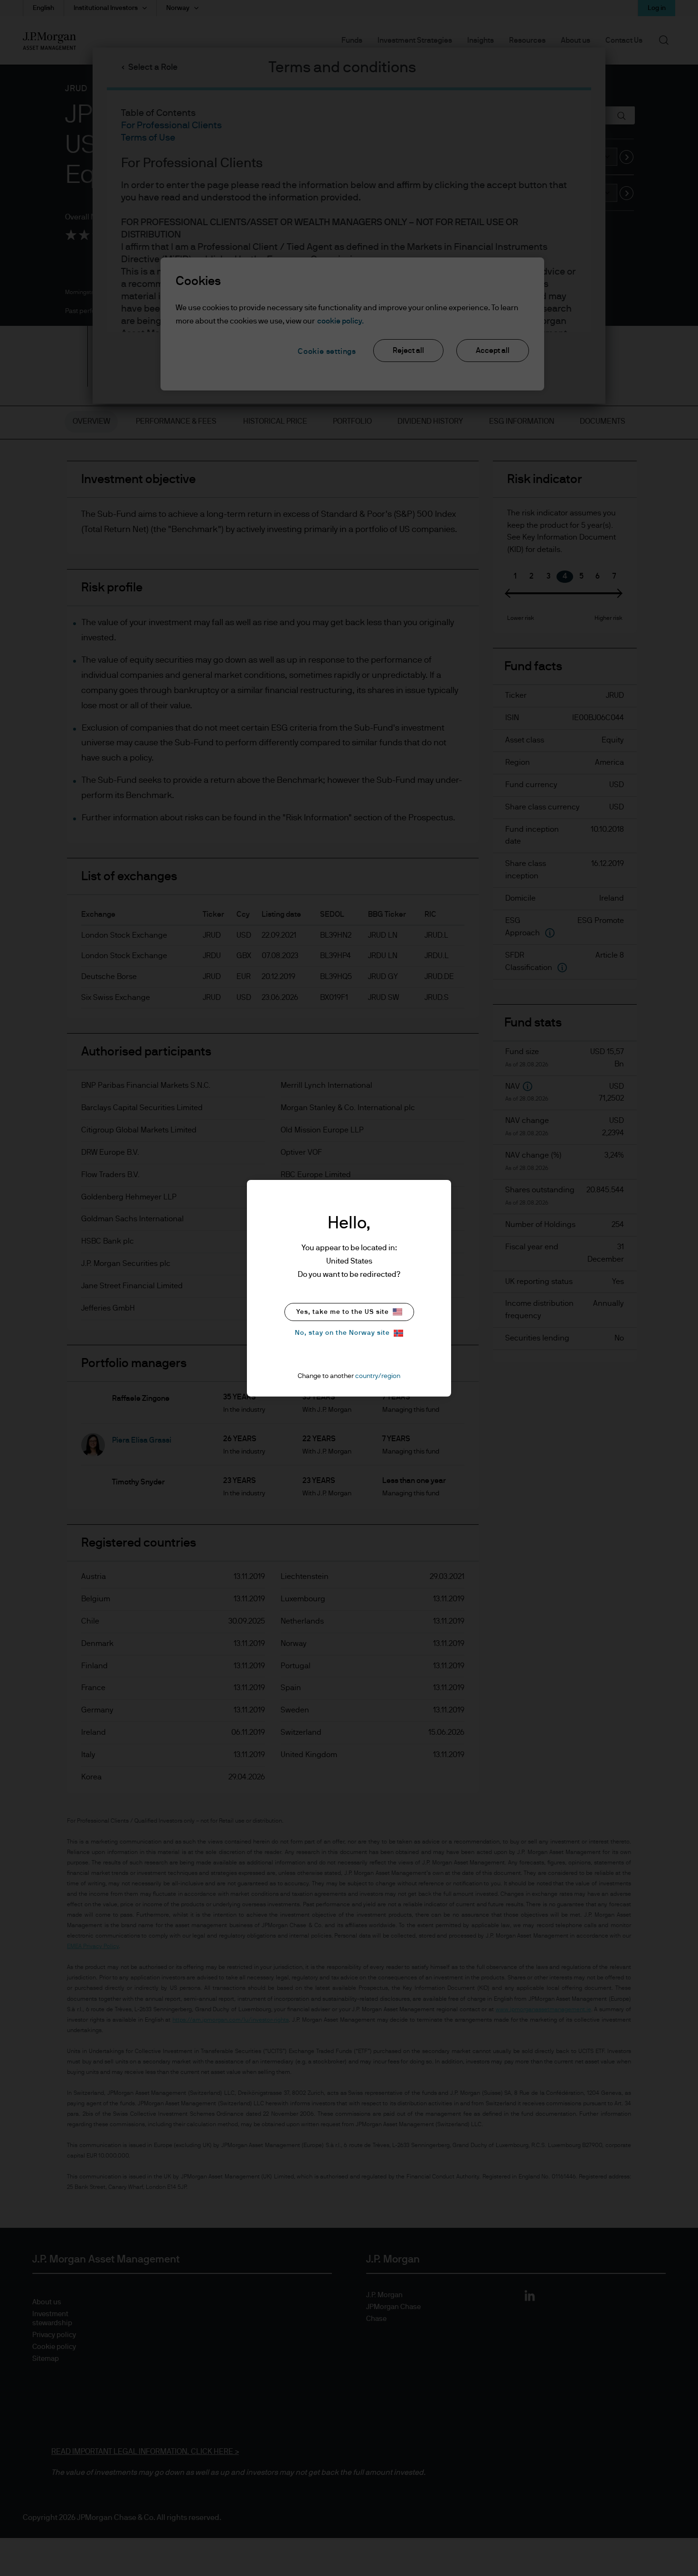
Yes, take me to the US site (343, 1312)
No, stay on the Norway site (342, 1333)
